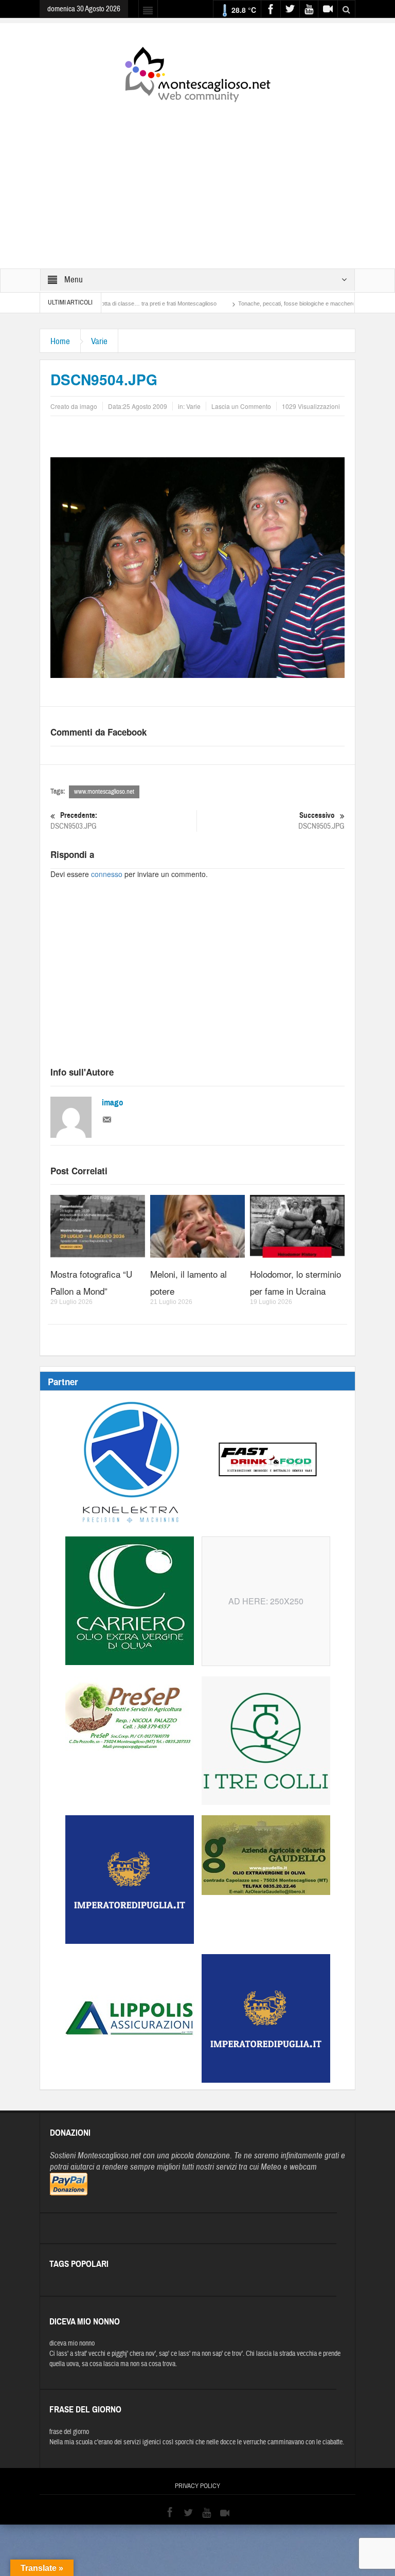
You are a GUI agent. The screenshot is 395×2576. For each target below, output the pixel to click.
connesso (107, 874)
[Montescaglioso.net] (197, 73)
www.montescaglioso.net (104, 792)
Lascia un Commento (241, 406)
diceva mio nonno (72, 2344)
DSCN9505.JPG (321, 821)
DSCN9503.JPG (74, 821)
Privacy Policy (197, 2486)
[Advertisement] (197, 178)
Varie (99, 341)
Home (60, 341)
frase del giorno (69, 2432)
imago (113, 1103)
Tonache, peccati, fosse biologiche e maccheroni (241, 303)
